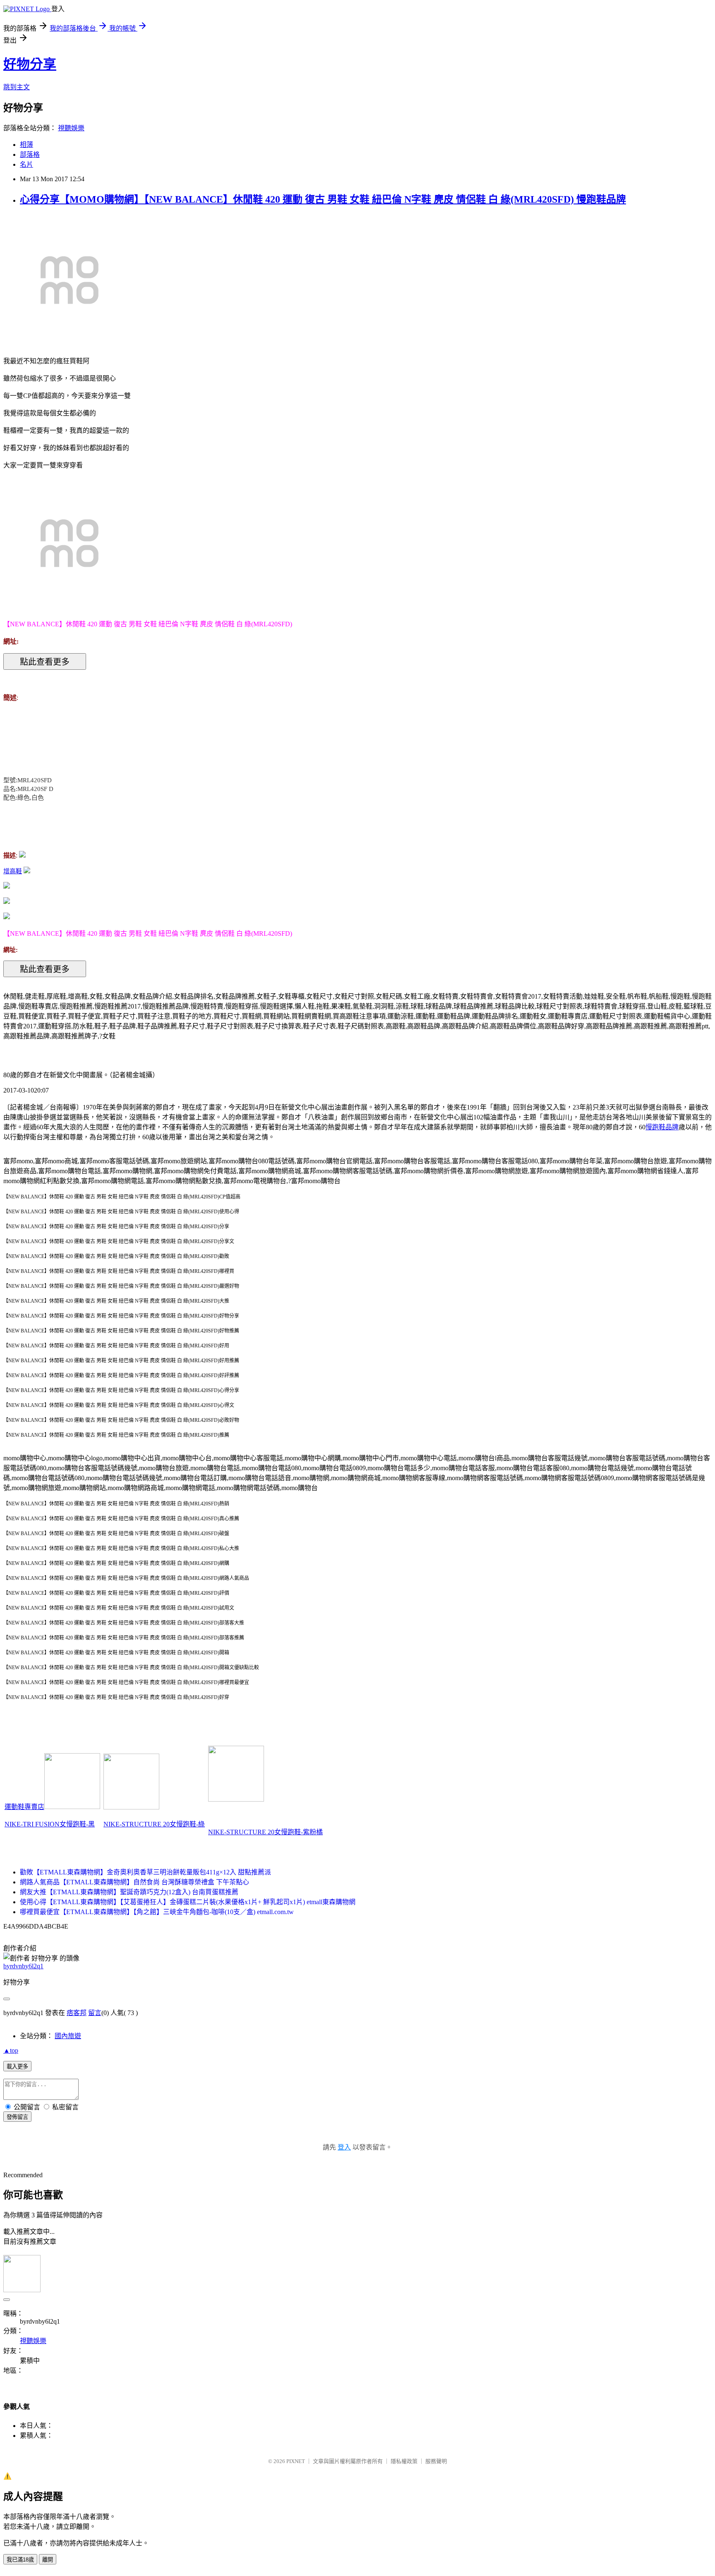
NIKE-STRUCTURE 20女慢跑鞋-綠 (154, 1824)
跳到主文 (17, 87)
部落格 (30, 155)
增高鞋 (13, 871)
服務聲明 (436, 2461)
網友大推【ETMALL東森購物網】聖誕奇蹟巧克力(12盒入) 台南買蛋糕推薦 (129, 1892)
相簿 (26, 145)
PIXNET (296, 2461)
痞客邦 (77, 2013)
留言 (95, 2013)
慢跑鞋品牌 (662, 1127)
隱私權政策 (404, 2461)
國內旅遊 (68, 2036)
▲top (11, 2050)
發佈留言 (17, 2117)
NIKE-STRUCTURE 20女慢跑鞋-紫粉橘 (265, 1832)
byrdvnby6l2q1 (23, 1966)
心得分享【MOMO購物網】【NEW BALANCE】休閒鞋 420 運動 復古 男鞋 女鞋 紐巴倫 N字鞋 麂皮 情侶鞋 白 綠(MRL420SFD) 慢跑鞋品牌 (323, 199)
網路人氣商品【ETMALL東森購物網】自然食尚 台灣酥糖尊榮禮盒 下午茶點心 (134, 1882)
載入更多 (17, 2067)
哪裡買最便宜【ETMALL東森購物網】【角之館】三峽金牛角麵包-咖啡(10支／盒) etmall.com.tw (157, 1912)
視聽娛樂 (71, 128)
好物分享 (30, 64)
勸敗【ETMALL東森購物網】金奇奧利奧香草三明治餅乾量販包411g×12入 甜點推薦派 (145, 1872)
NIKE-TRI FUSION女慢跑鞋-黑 (50, 1824)
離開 (48, 2560)
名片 (26, 164)
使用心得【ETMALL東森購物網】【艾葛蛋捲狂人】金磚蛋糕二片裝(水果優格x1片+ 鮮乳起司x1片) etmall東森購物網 (188, 1902)
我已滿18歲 (20, 2560)
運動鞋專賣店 (24, 1807)
